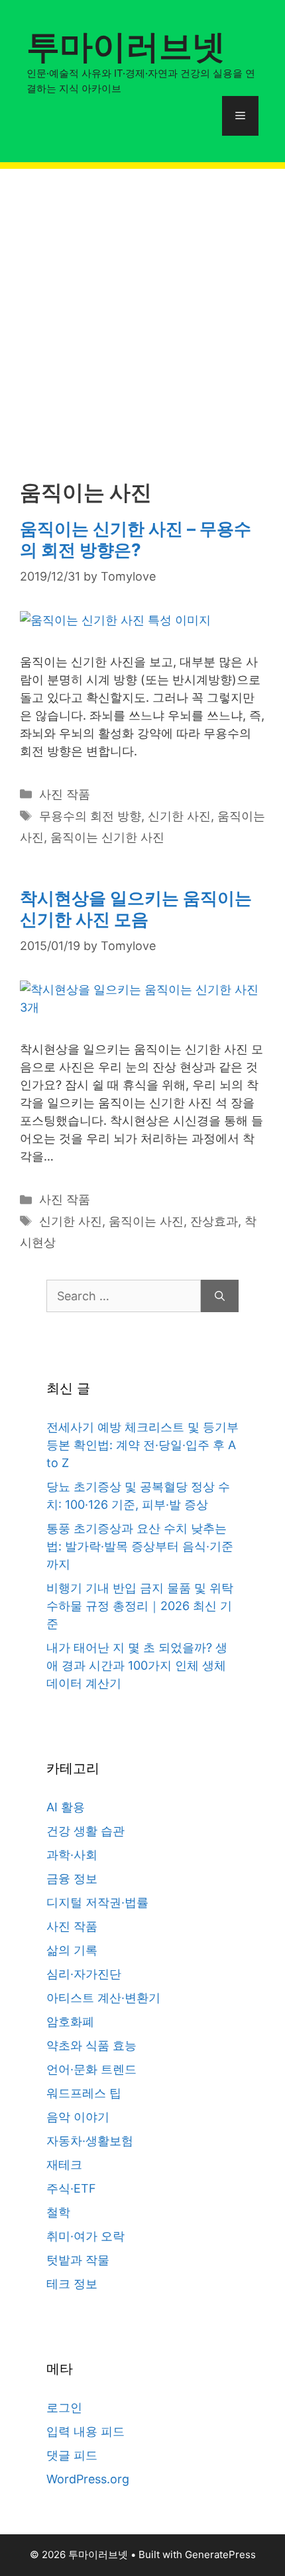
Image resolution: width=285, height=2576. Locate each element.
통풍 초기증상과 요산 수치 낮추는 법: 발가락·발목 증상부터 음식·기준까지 (140, 1546)
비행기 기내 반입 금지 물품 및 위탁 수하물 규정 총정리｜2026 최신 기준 (140, 1606)
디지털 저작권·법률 (97, 1902)
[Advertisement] (142, 311)
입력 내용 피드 (85, 2431)
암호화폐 (70, 2022)
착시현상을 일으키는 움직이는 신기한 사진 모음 (136, 908)
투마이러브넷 (126, 46)
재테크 (64, 2165)
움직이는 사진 (146, 1221)
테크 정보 (72, 2284)
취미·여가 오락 (85, 2236)
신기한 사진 (179, 816)
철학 (58, 2212)
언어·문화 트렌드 (91, 2069)
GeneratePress (220, 2554)
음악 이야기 (78, 2117)
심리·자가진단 (84, 1974)
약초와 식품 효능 (91, 2045)
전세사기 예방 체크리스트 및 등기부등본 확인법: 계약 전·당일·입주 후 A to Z (142, 1445)
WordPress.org (88, 2479)
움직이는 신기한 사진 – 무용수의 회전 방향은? (136, 539)
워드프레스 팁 (84, 2093)
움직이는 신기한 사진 (107, 837)
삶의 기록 (72, 1950)
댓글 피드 (72, 2455)
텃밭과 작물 (78, 2260)
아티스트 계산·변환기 (103, 1998)
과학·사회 (72, 1855)
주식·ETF (71, 2188)
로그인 (64, 2408)
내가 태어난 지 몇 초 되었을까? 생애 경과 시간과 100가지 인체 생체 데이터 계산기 (137, 1665)
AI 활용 (66, 1807)
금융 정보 (72, 1879)
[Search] (220, 1296)
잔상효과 (214, 1221)
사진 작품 (65, 794)
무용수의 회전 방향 (90, 816)
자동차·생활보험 (90, 2141)
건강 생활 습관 (85, 1831)
